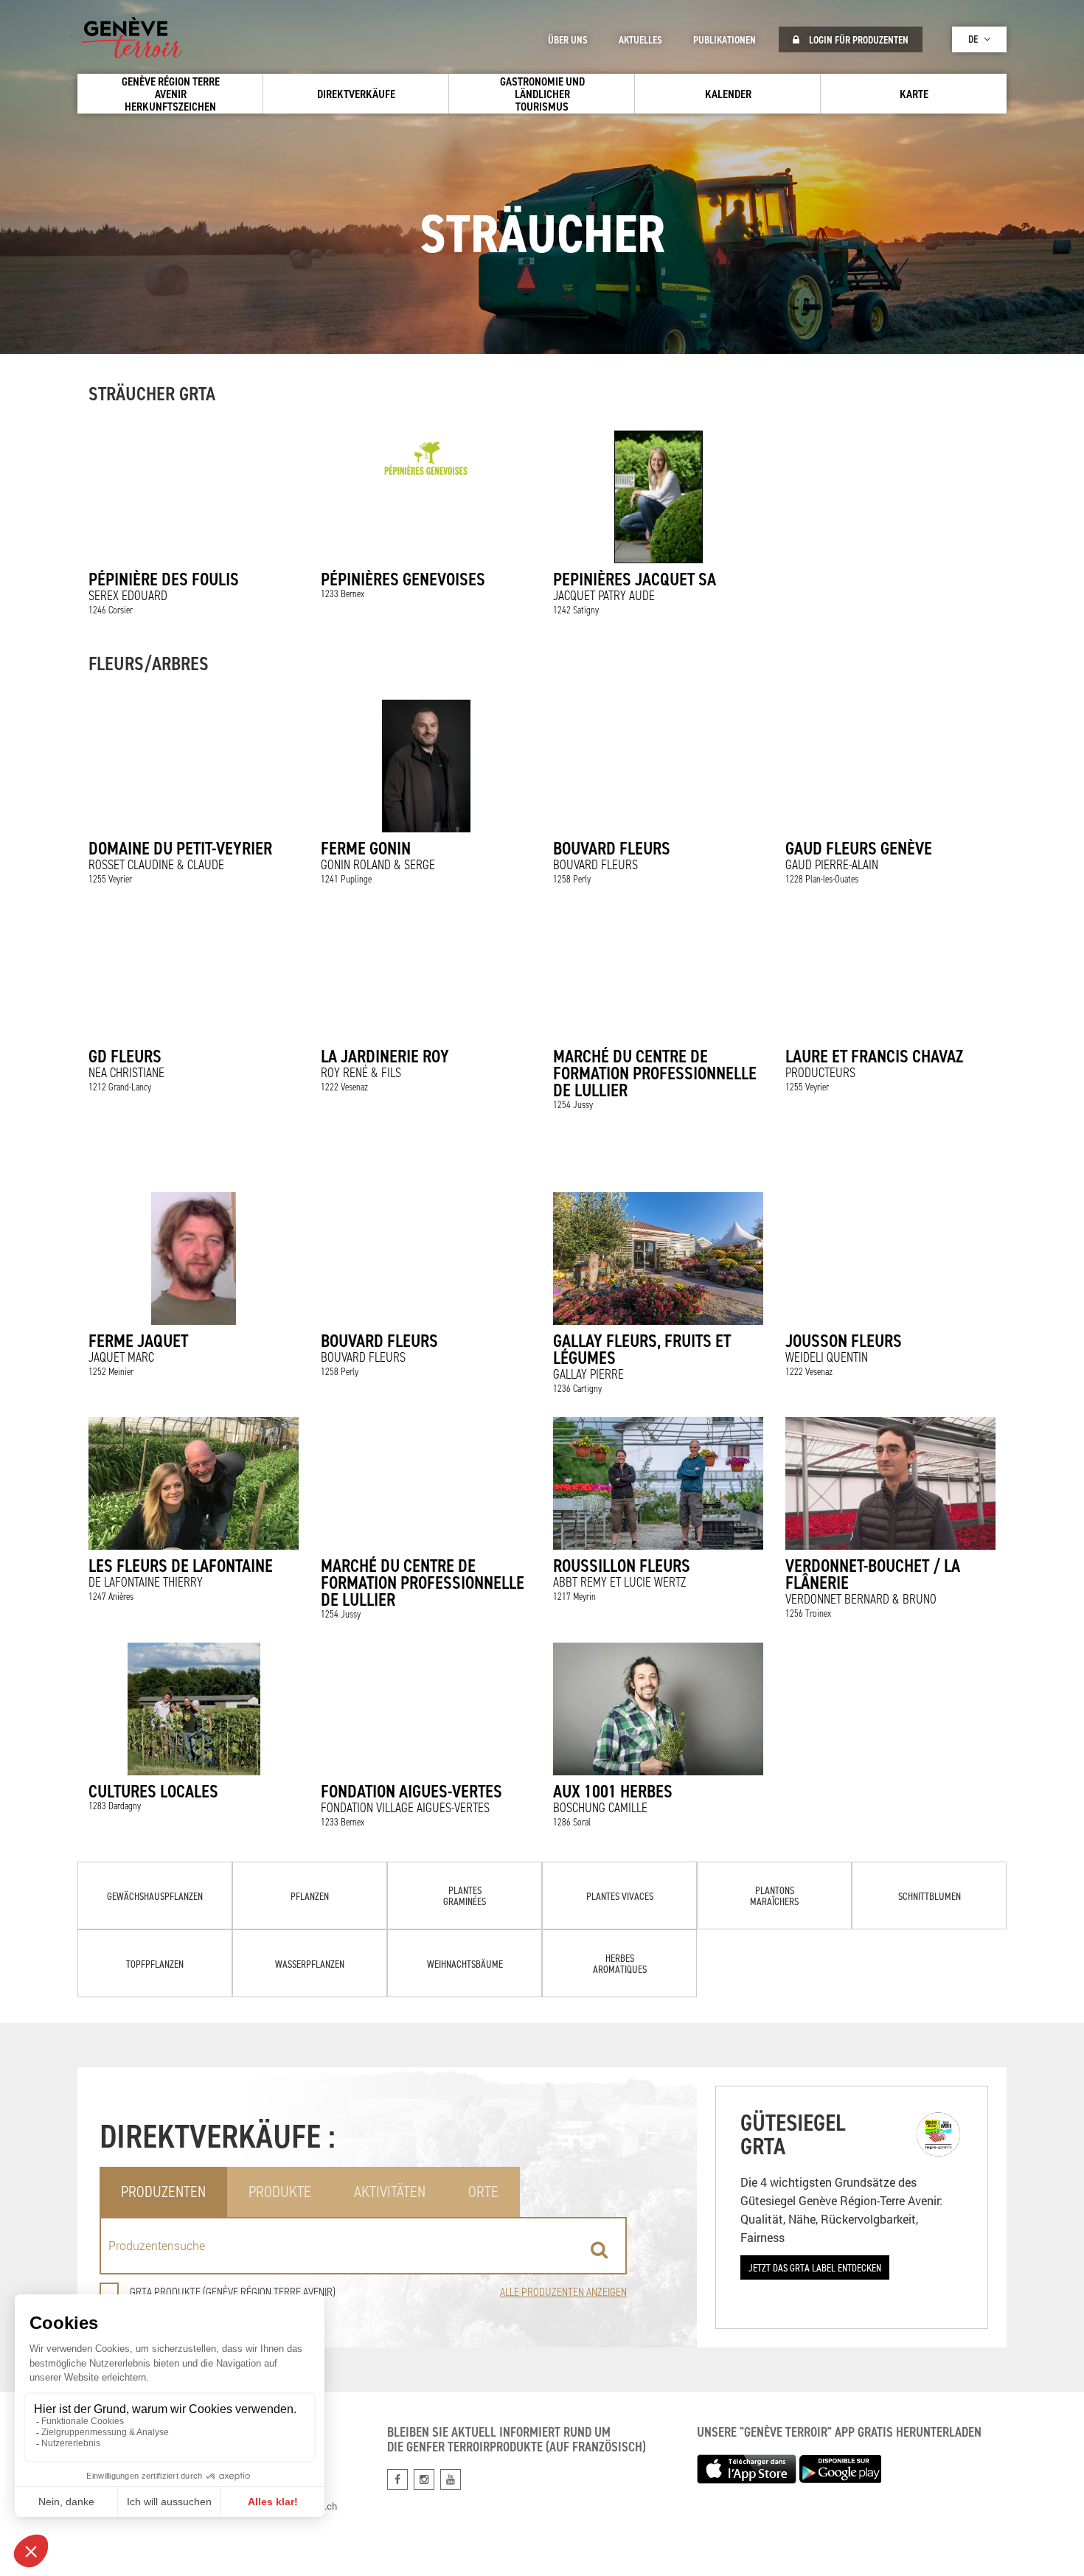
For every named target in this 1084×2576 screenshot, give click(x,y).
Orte (483, 2192)
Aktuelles (640, 40)
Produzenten (163, 2192)
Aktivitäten (390, 2192)
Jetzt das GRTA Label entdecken (815, 2267)
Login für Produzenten (858, 40)
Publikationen (725, 40)
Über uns (568, 40)
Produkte (280, 2192)
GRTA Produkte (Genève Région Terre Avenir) (233, 2292)
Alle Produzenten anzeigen (563, 2292)
